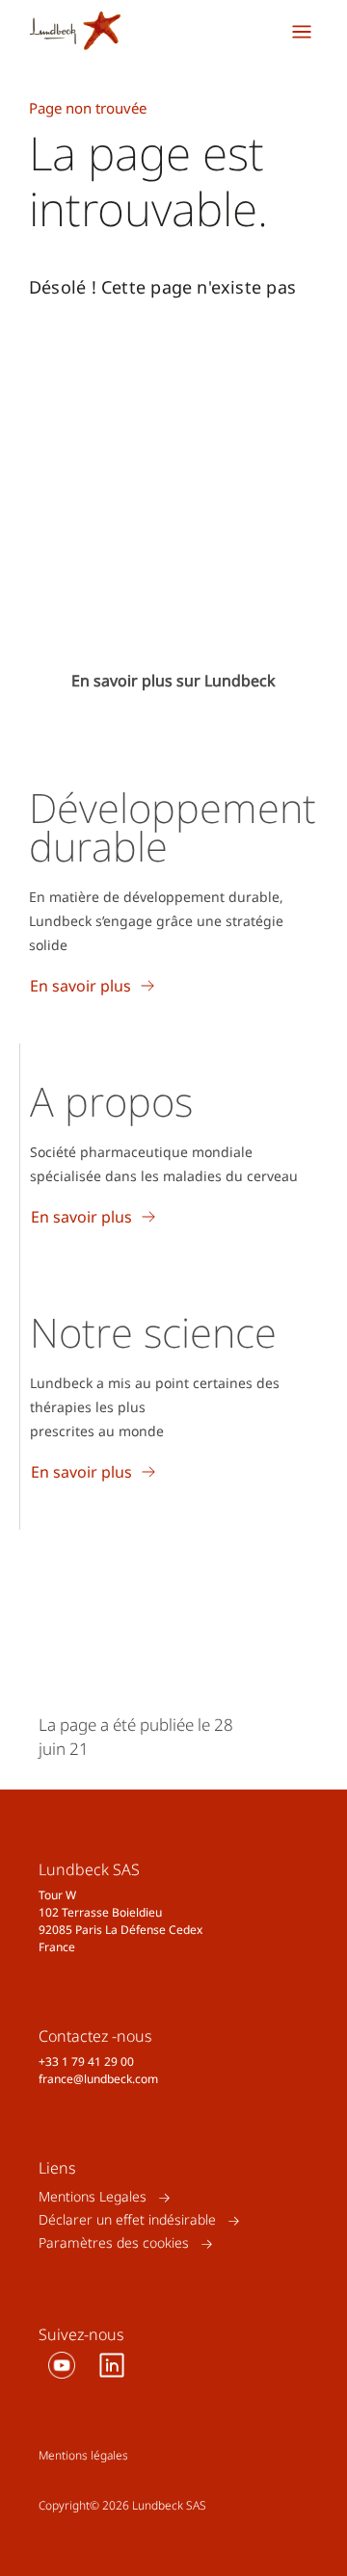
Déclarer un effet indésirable (127, 2220)
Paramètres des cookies (114, 2243)
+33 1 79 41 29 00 (86, 2061)
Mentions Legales (93, 2197)
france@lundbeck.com (98, 2079)
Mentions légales (83, 2455)
